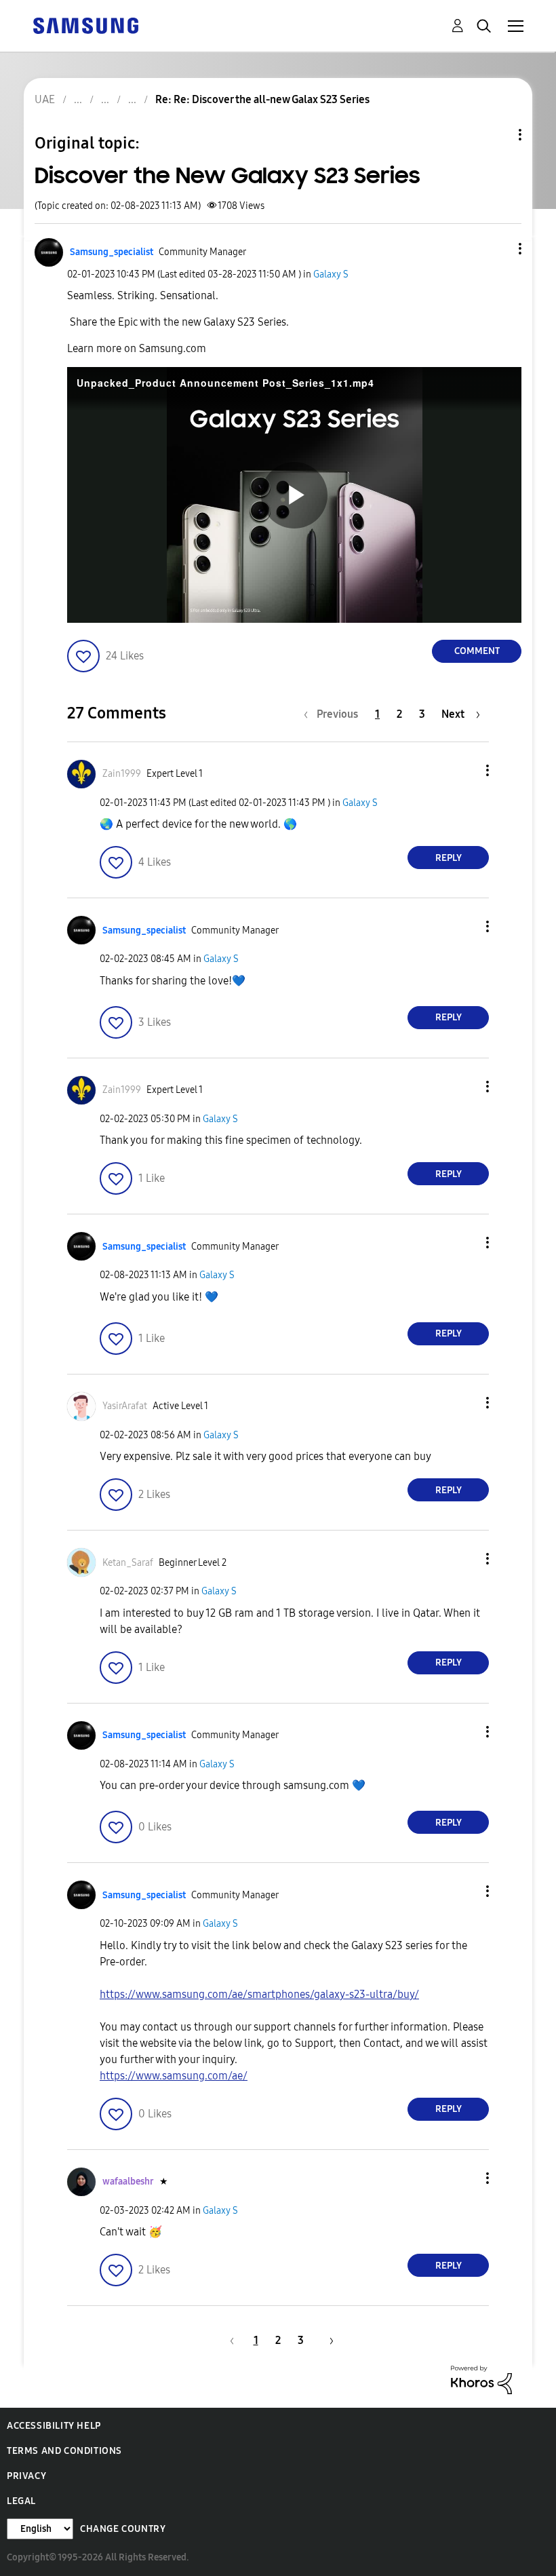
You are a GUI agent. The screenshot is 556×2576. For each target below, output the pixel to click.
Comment (477, 651)
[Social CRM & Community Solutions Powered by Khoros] (481, 2379)
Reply (449, 858)
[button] (498, 249)
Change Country (123, 2529)
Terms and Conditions (64, 2451)
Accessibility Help (54, 2426)
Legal (21, 2501)
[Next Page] (327, 2340)
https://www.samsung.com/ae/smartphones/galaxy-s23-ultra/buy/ (259, 1994)
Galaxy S (331, 274)
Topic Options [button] (497, 135)
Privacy (26, 2476)
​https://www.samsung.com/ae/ (174, 2076)
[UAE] (85, 25)
